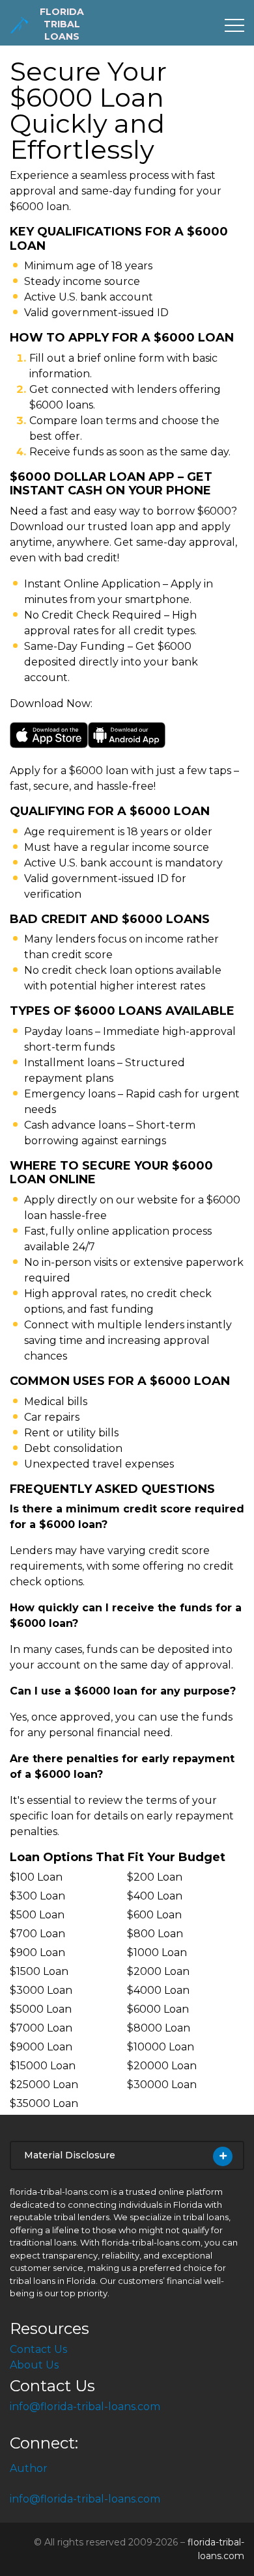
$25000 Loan (44, 2085)
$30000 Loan (162, 2085)
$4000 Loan (158, 1990)
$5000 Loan (41, 2009)
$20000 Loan (162, 2066)
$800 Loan (155, 1934)
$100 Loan (36, 1877)
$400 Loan (155, 1896)
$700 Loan (37, 1934)
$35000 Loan (44, 2103)
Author (29, 2468)
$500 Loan (37, 1915)
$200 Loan (155, 1877)
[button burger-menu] (234, 25)
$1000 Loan (157, 1952)
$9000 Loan (41, 2047)
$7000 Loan (41, 2028)
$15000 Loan (43, 2066)
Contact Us (38, 2349)
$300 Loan (37, 1896)
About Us (34, 2365)
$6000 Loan (158, 2009)
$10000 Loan (161, 2047)
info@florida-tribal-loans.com (85, 2407)
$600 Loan (154, 1915)
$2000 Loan (158, 1971)
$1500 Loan (39, 1971)
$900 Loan (37, 1952)
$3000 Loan (41, 1990)
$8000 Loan (159, 2028)
